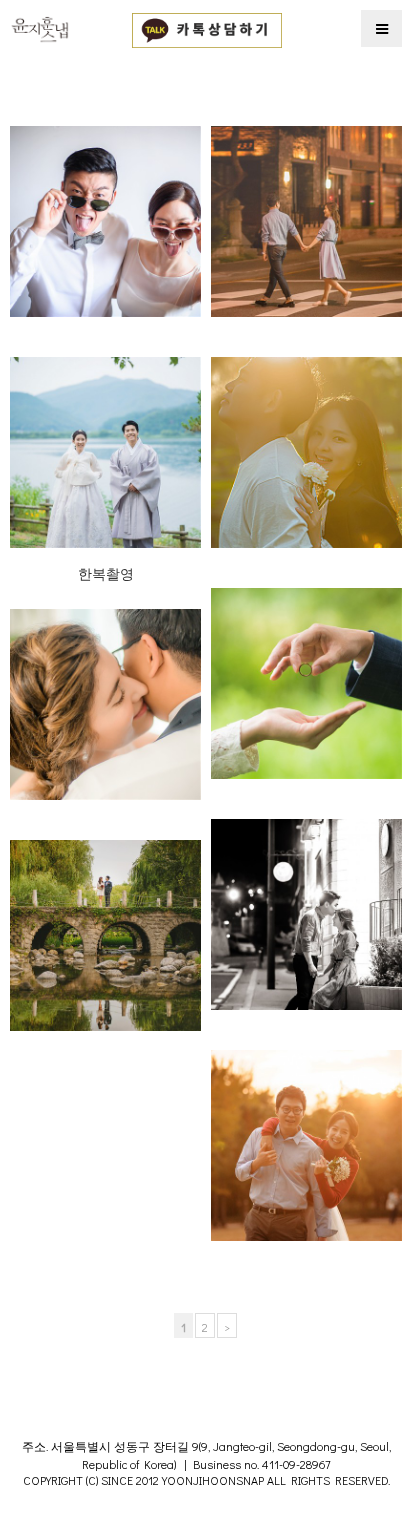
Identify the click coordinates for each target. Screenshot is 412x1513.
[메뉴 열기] (381, 28)
